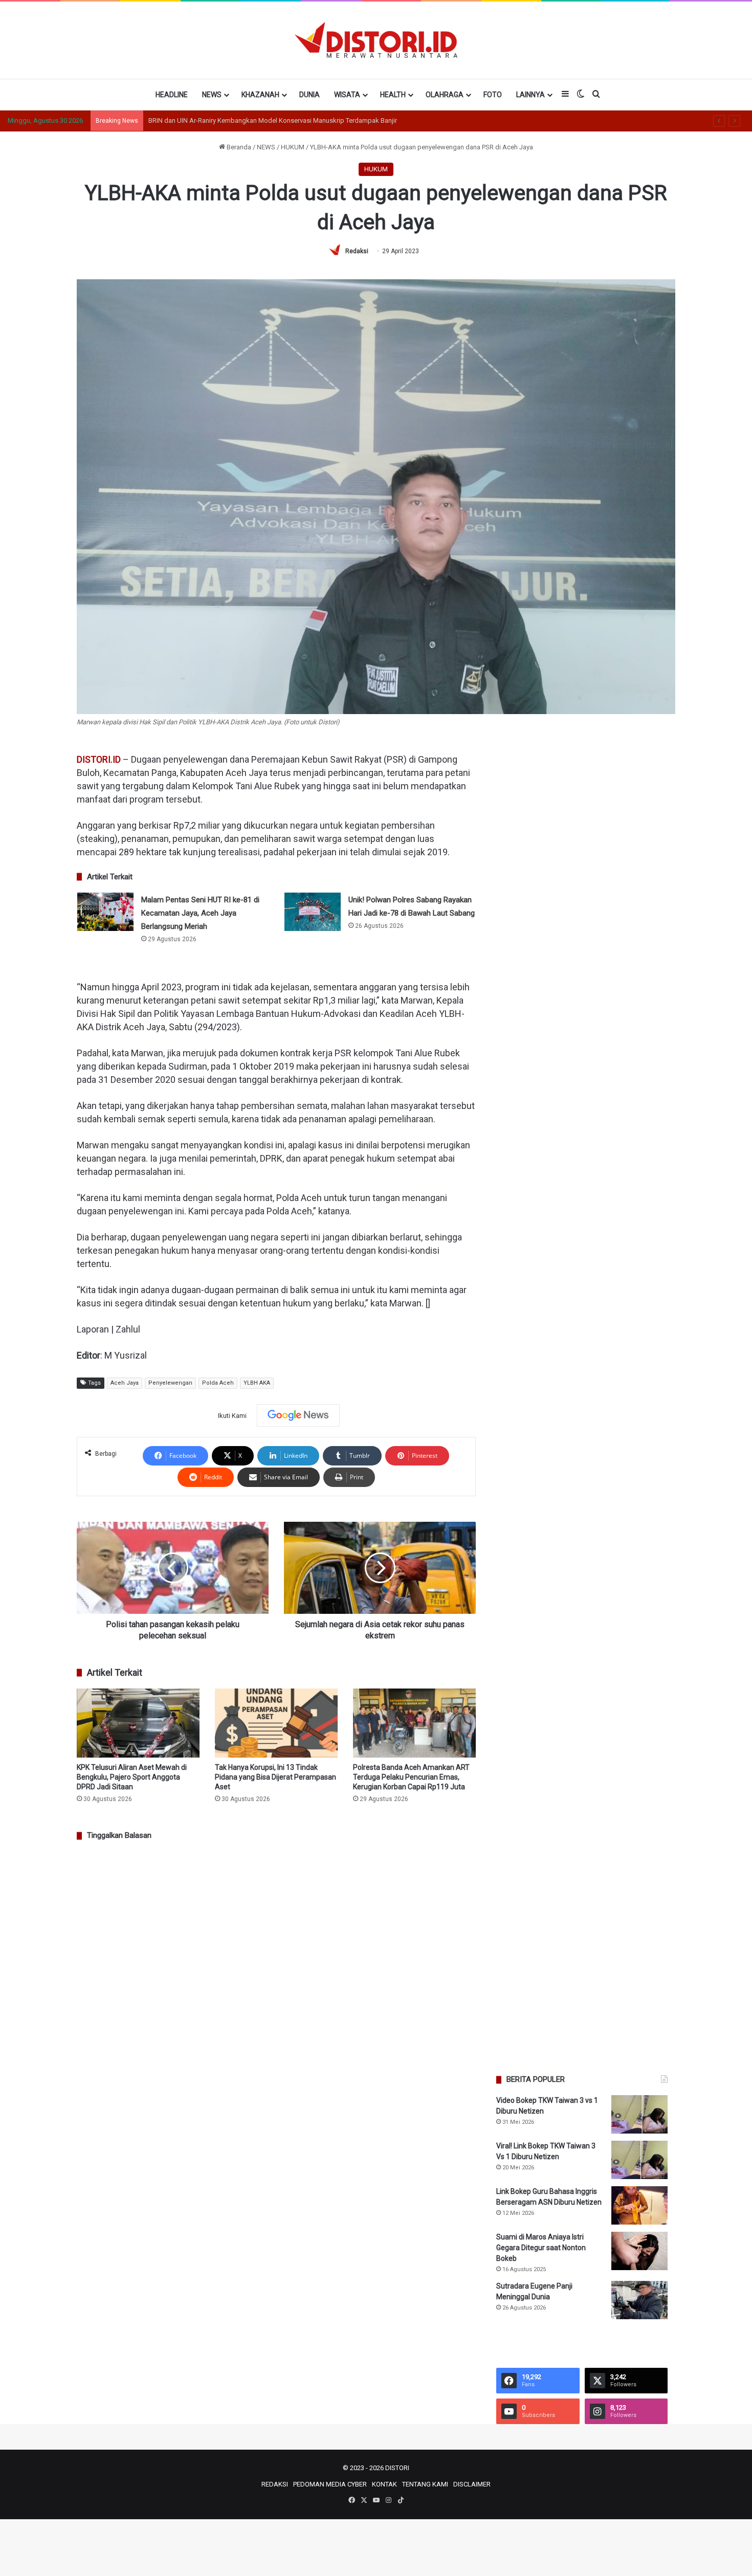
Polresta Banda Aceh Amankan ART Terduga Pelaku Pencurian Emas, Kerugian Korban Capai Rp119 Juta (411, 1777)
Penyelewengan (170, 1383)
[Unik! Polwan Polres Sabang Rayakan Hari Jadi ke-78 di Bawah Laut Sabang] (313, 912)
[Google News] (298, 1415)
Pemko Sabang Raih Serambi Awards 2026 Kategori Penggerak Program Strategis (269, 120)
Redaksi (357, 251)
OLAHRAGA (445, 95)
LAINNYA (530, 95)
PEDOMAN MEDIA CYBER (330, 2484)
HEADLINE (172, 95)
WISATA (347, 95)
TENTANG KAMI (425, 2484)
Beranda (238, 147)
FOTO (493, 95)
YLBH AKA (257, 1383)
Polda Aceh (218, 1383)
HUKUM (293, 147)
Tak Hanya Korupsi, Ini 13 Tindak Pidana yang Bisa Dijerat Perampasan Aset (275, 1777)
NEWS (212, 95)
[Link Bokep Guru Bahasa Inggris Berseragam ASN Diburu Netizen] (639, 2205)
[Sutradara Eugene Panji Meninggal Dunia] (639, 2300)
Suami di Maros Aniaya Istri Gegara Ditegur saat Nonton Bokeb (541, 2248)
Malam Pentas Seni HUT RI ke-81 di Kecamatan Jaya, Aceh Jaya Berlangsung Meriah (200, 913)
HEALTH (393, 95)
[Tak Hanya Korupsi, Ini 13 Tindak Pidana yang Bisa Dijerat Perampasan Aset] (276, 1723)
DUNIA (309, 95)
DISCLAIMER (472, 2484)
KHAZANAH (260, 95)
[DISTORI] (376, 40)
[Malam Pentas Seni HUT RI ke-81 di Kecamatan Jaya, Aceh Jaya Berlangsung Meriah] (105, 912)
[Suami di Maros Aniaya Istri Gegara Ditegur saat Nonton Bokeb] (639, 2251)
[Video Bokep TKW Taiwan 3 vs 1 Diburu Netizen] (639, 2114)
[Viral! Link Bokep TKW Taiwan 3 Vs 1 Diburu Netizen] (639, 2160)
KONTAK (384, 2484)
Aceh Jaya (125, 1383)
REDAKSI (275, 2484)
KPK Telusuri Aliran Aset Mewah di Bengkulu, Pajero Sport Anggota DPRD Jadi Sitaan (132, 1777)
